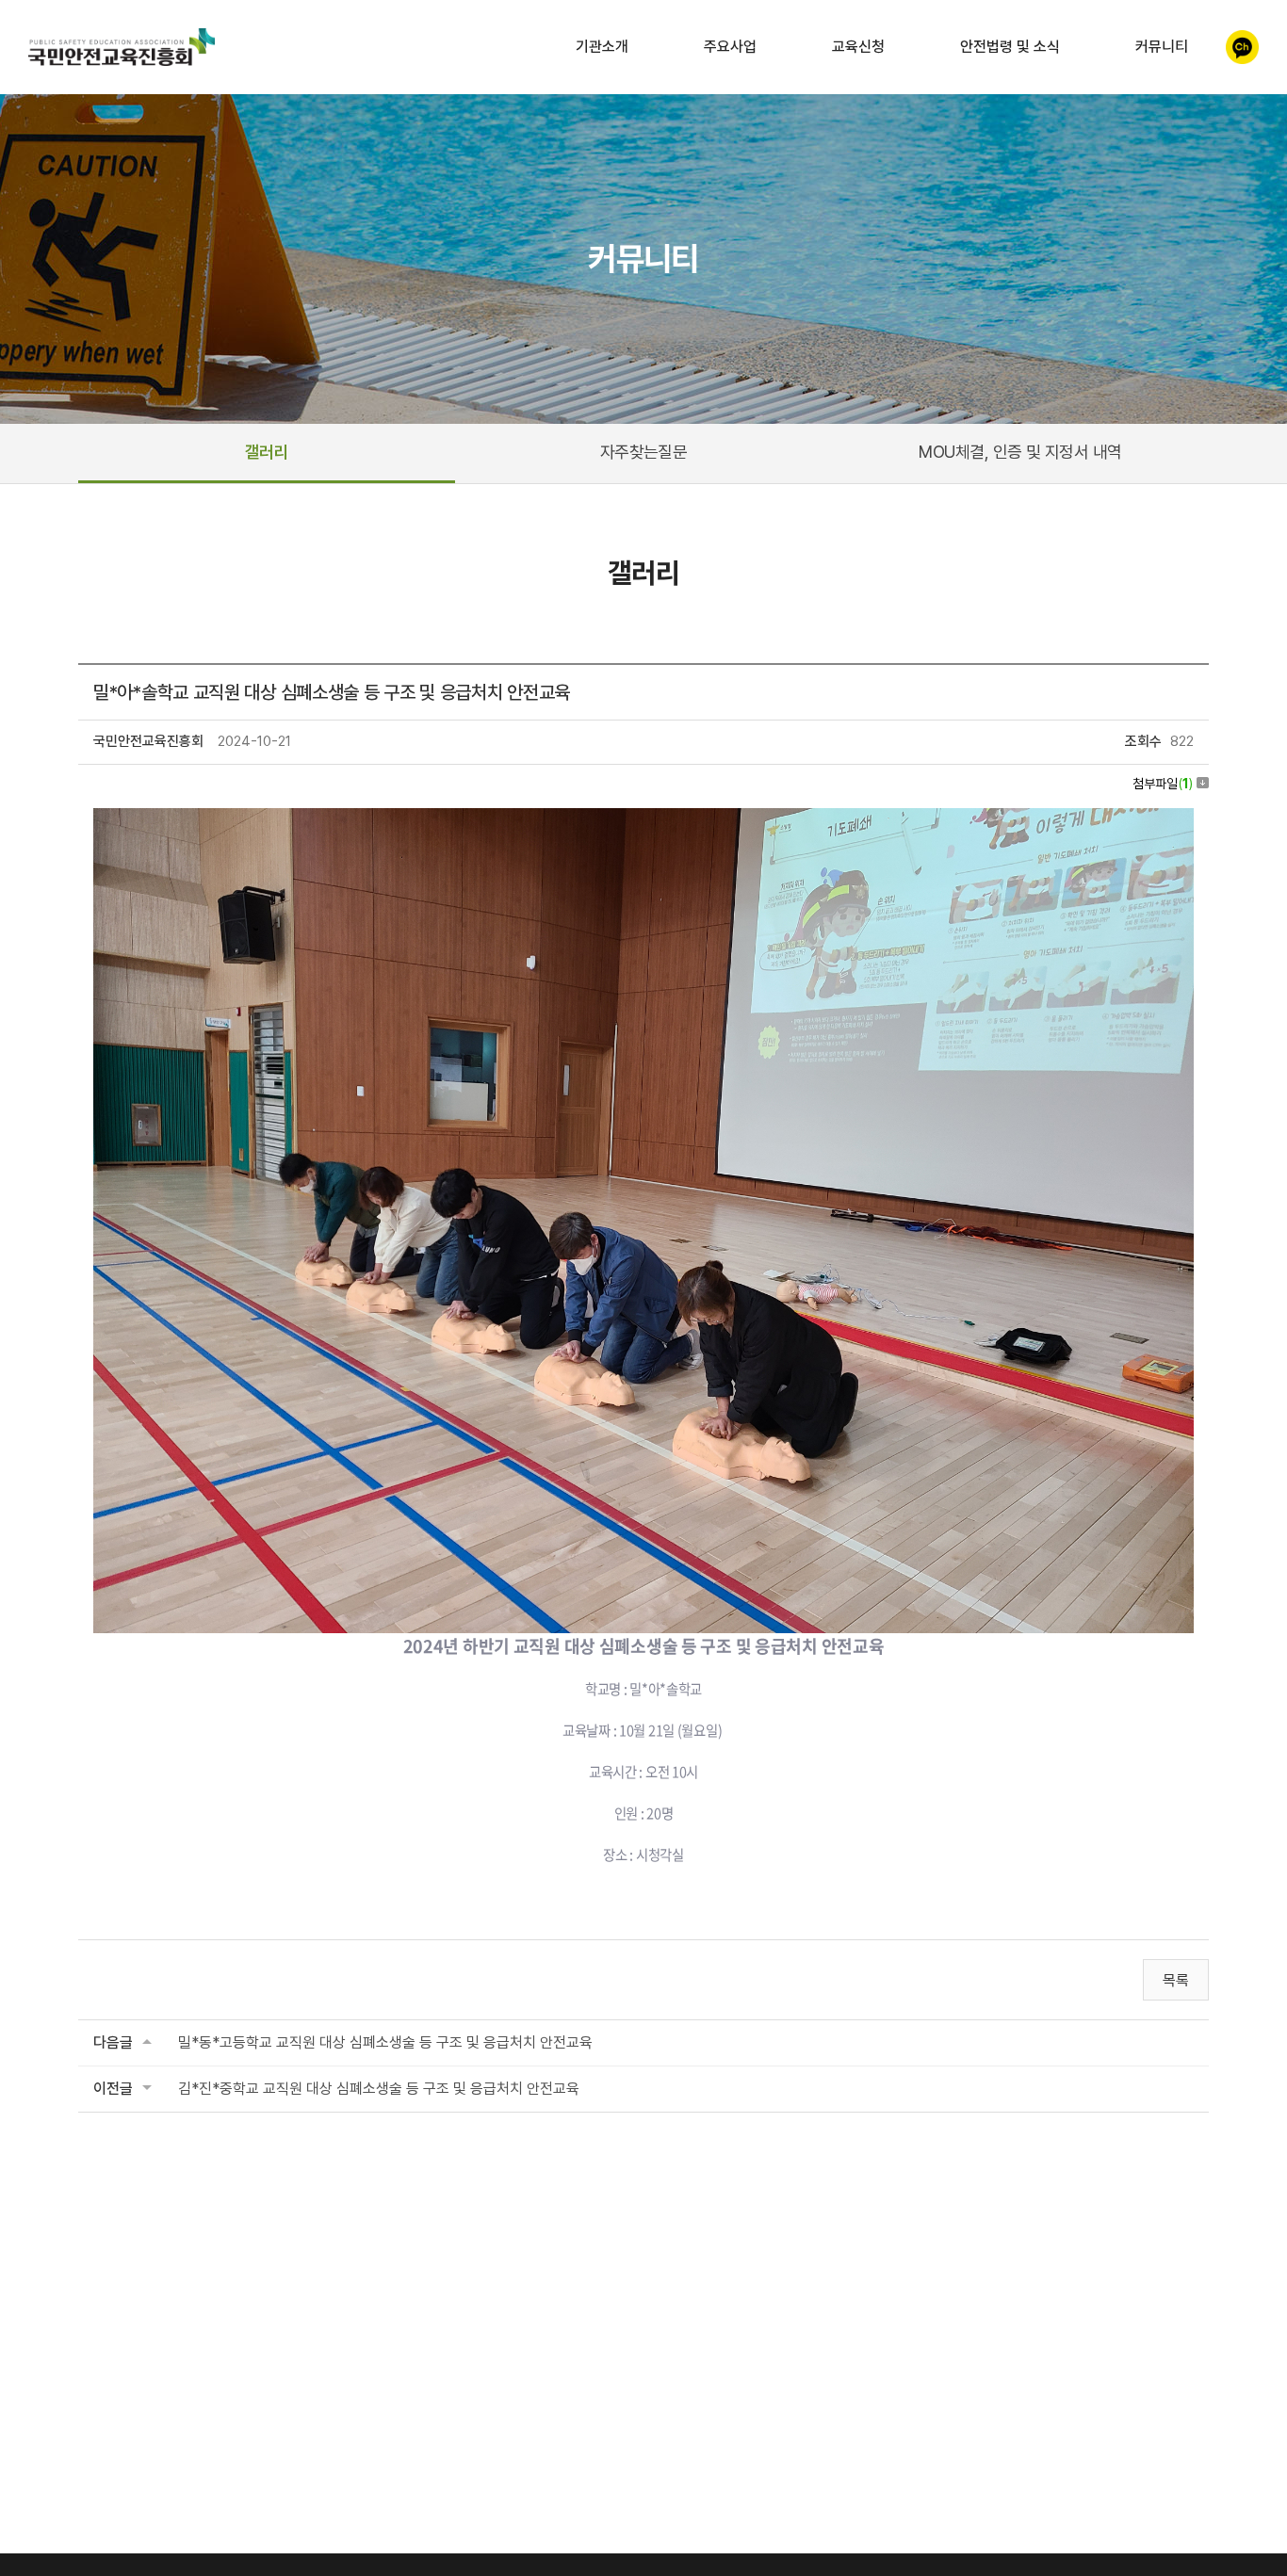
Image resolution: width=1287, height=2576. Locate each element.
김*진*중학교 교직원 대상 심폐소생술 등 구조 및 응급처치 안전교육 (379, 2089)
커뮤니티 (1162, 47)
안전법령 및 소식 (1010, 47)
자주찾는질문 (644, 452)
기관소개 (602, 47)
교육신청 (858, 47)
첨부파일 (1163, 784)
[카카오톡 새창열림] (1242, 47)
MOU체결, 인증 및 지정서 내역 (1020, 452)
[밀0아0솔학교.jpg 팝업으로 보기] (643, 821)
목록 (1176, 1980)
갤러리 (267, 452)
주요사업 (730, 47)
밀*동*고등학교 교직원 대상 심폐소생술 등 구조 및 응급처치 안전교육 (385, 2042)
